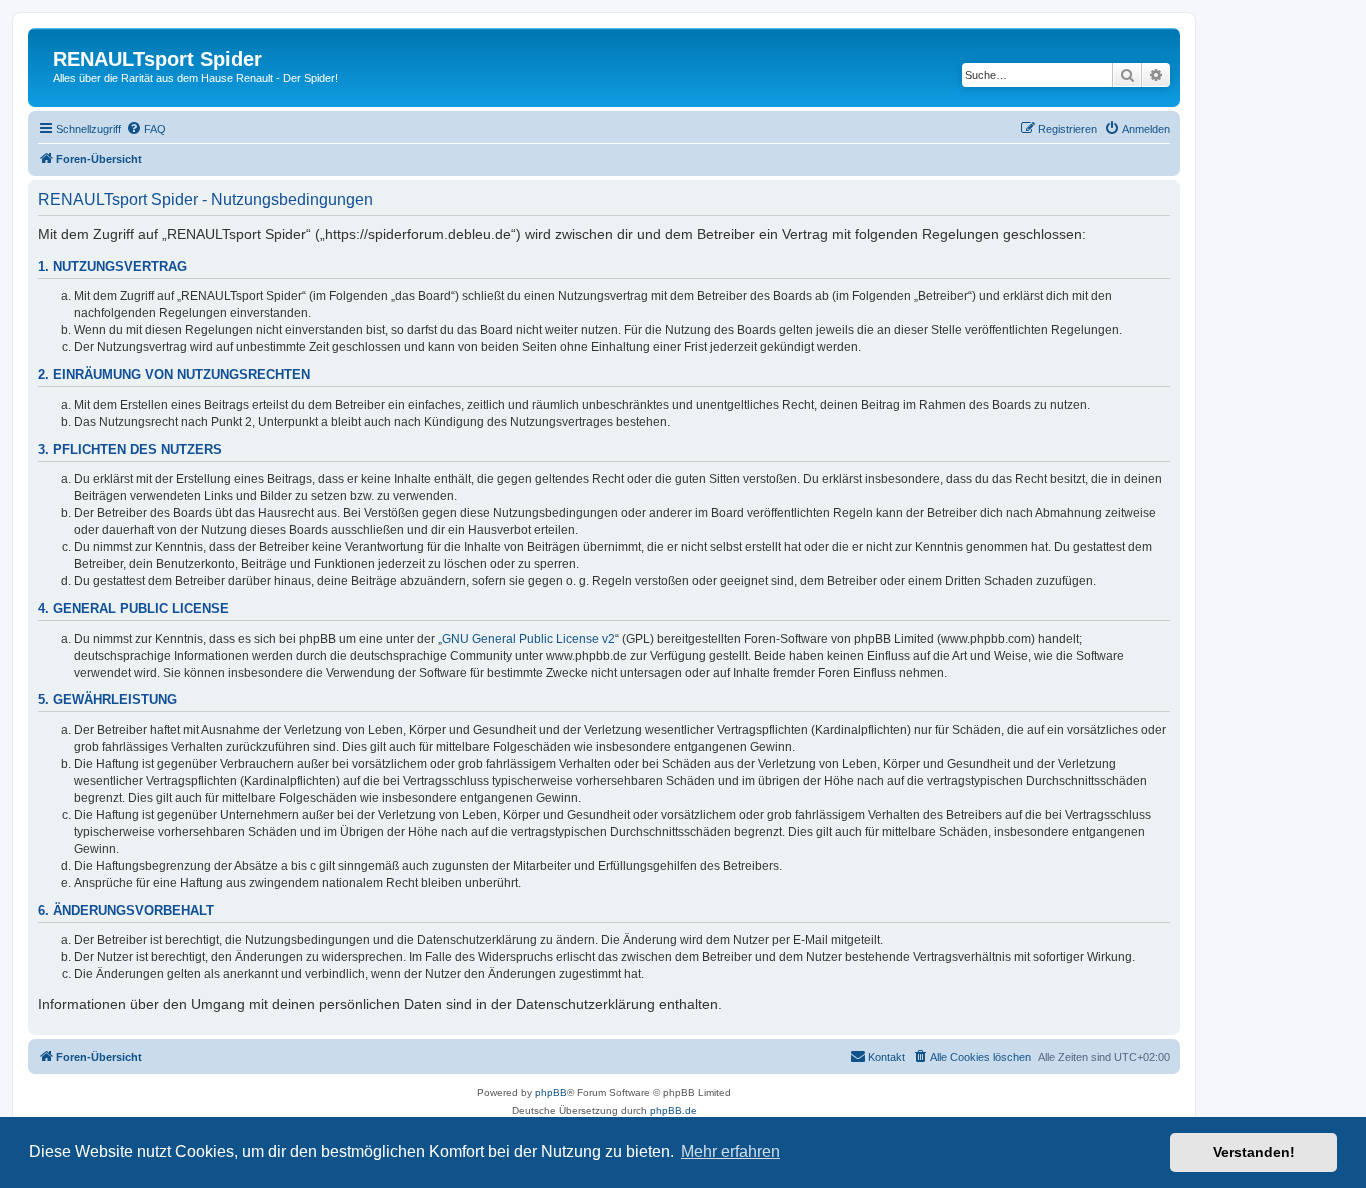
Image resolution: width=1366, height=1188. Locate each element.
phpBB (551, 1092)
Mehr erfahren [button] (730, 1151)
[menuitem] (146, 129)
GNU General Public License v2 (528, 639)
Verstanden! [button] (1254, 1152)
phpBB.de (673, 1110)
